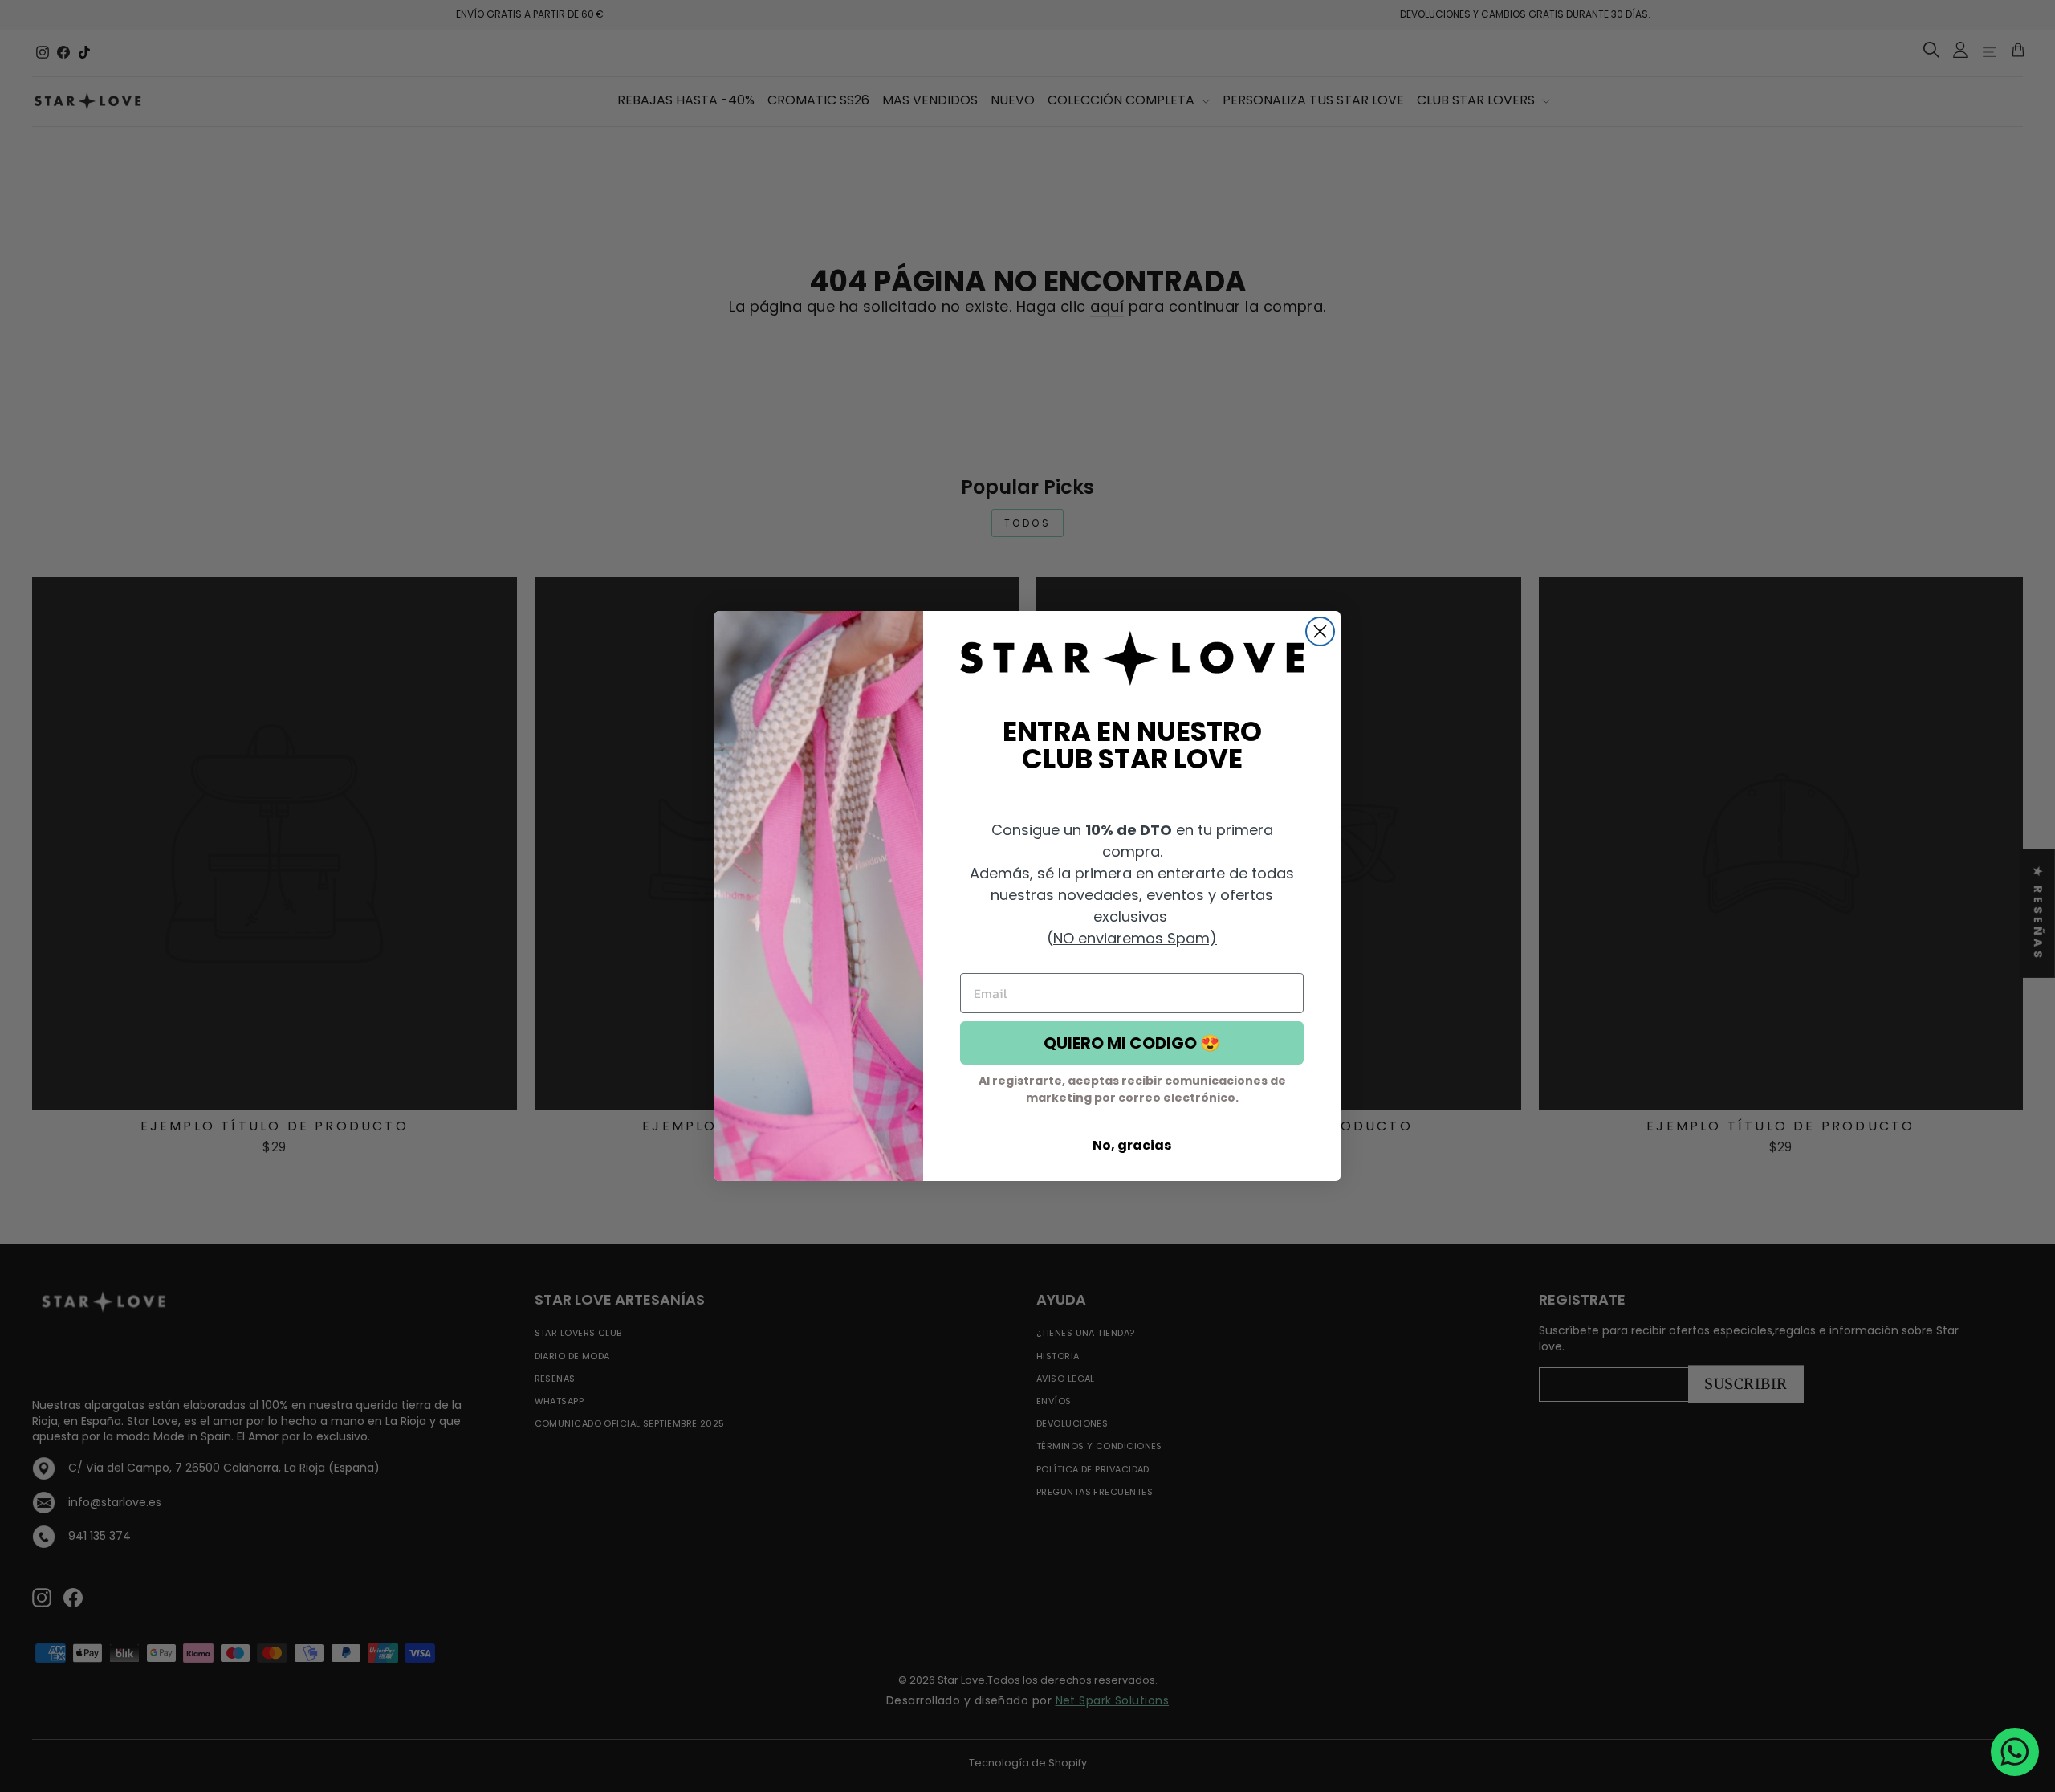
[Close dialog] (1320, 631)
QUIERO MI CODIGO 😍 (1132, 1043)
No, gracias (1132, 1145)
